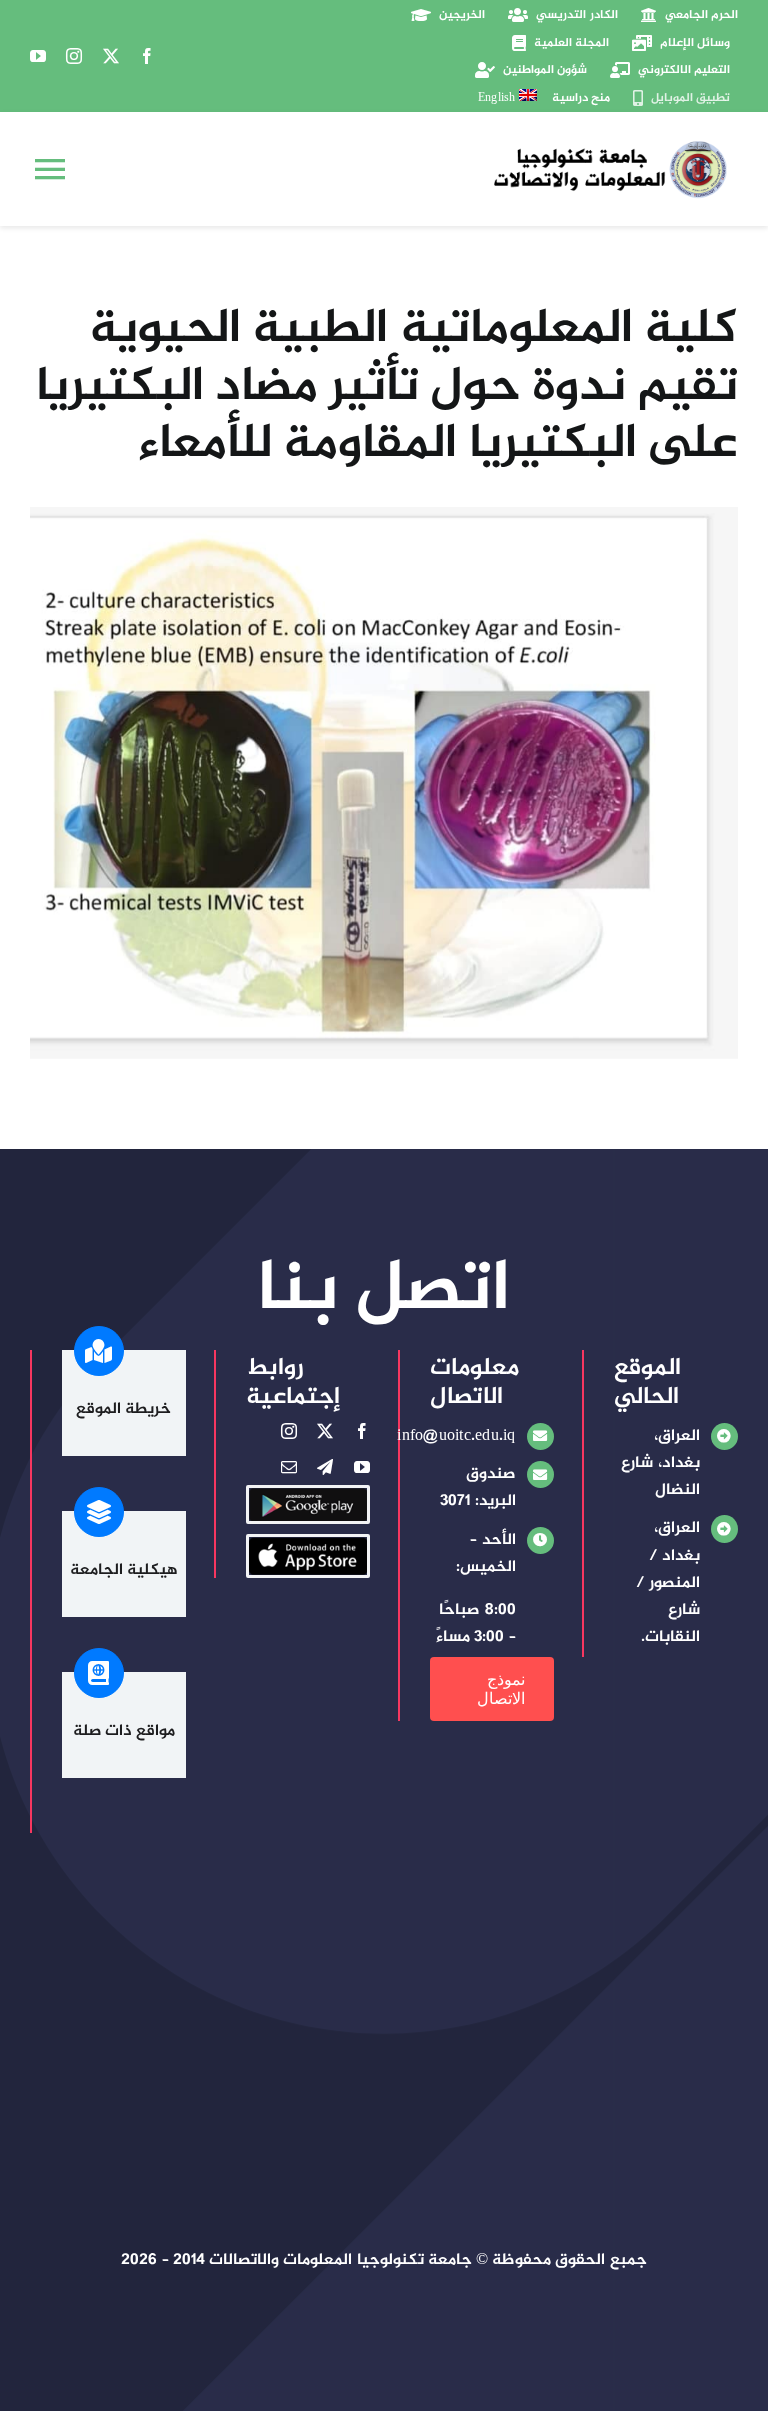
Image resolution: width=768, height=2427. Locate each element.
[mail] (289, 1467)
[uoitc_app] (308, 1544)
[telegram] (325, 1467)
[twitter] (111, 56)
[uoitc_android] (308, 1495)
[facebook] (147, 56)
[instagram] (74, 56)
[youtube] (38, 56)
